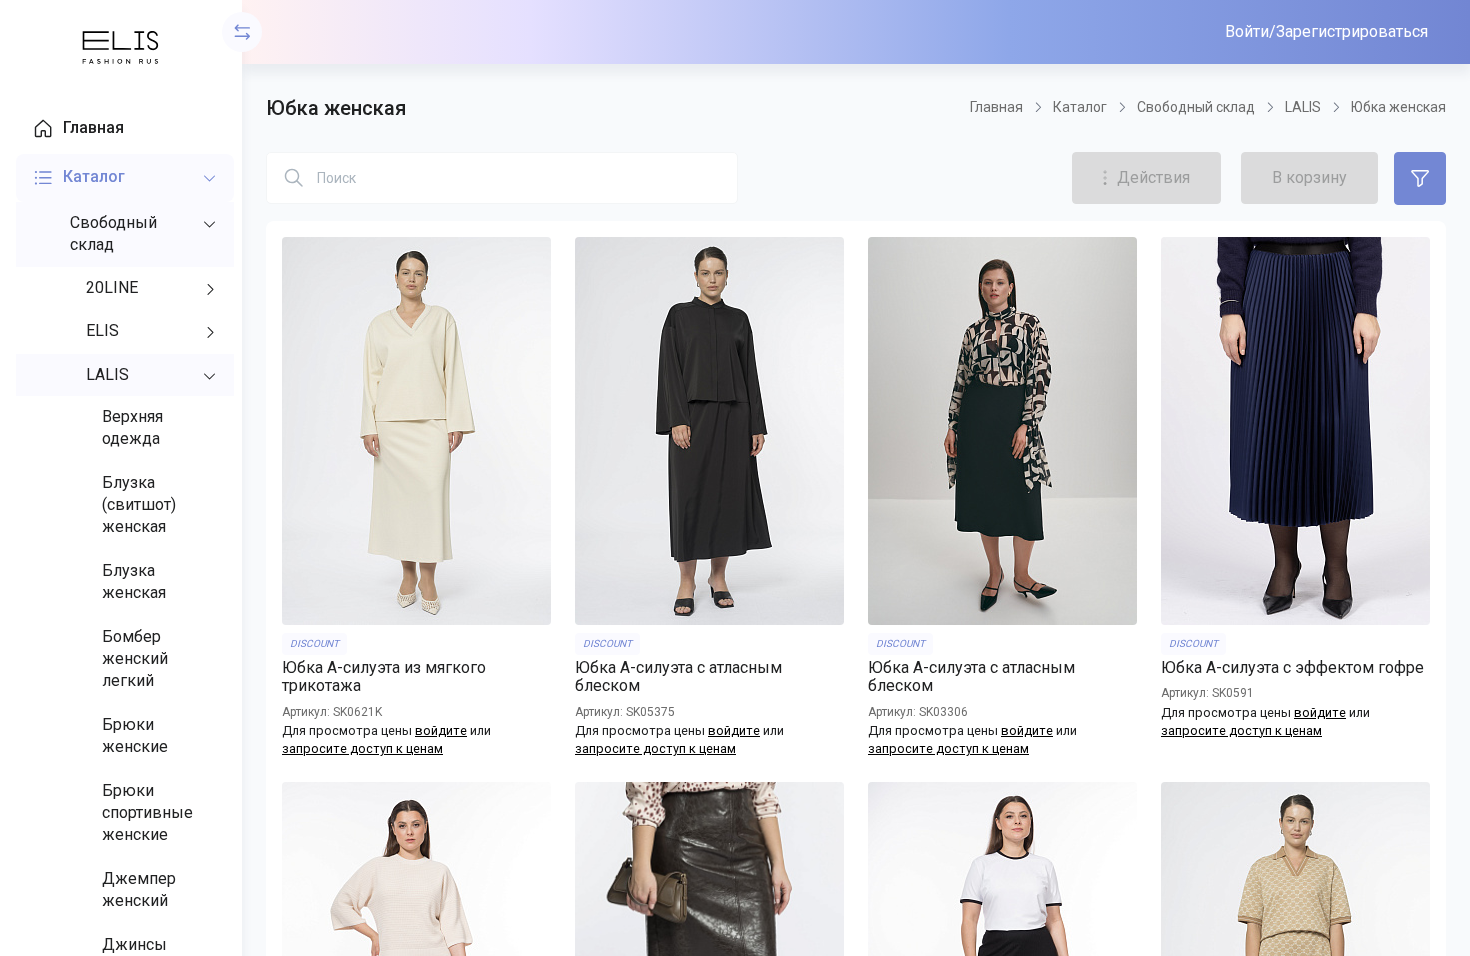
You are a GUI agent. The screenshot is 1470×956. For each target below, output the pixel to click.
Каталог (1080, 107)
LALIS (1303, 107)
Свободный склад (1196, 107)
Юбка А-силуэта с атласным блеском (678, 677)
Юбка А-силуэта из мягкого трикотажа (384, 677)
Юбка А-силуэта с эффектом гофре (1292, 668)
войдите (441, 730)
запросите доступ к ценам (362, 748)
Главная (996, 107)
